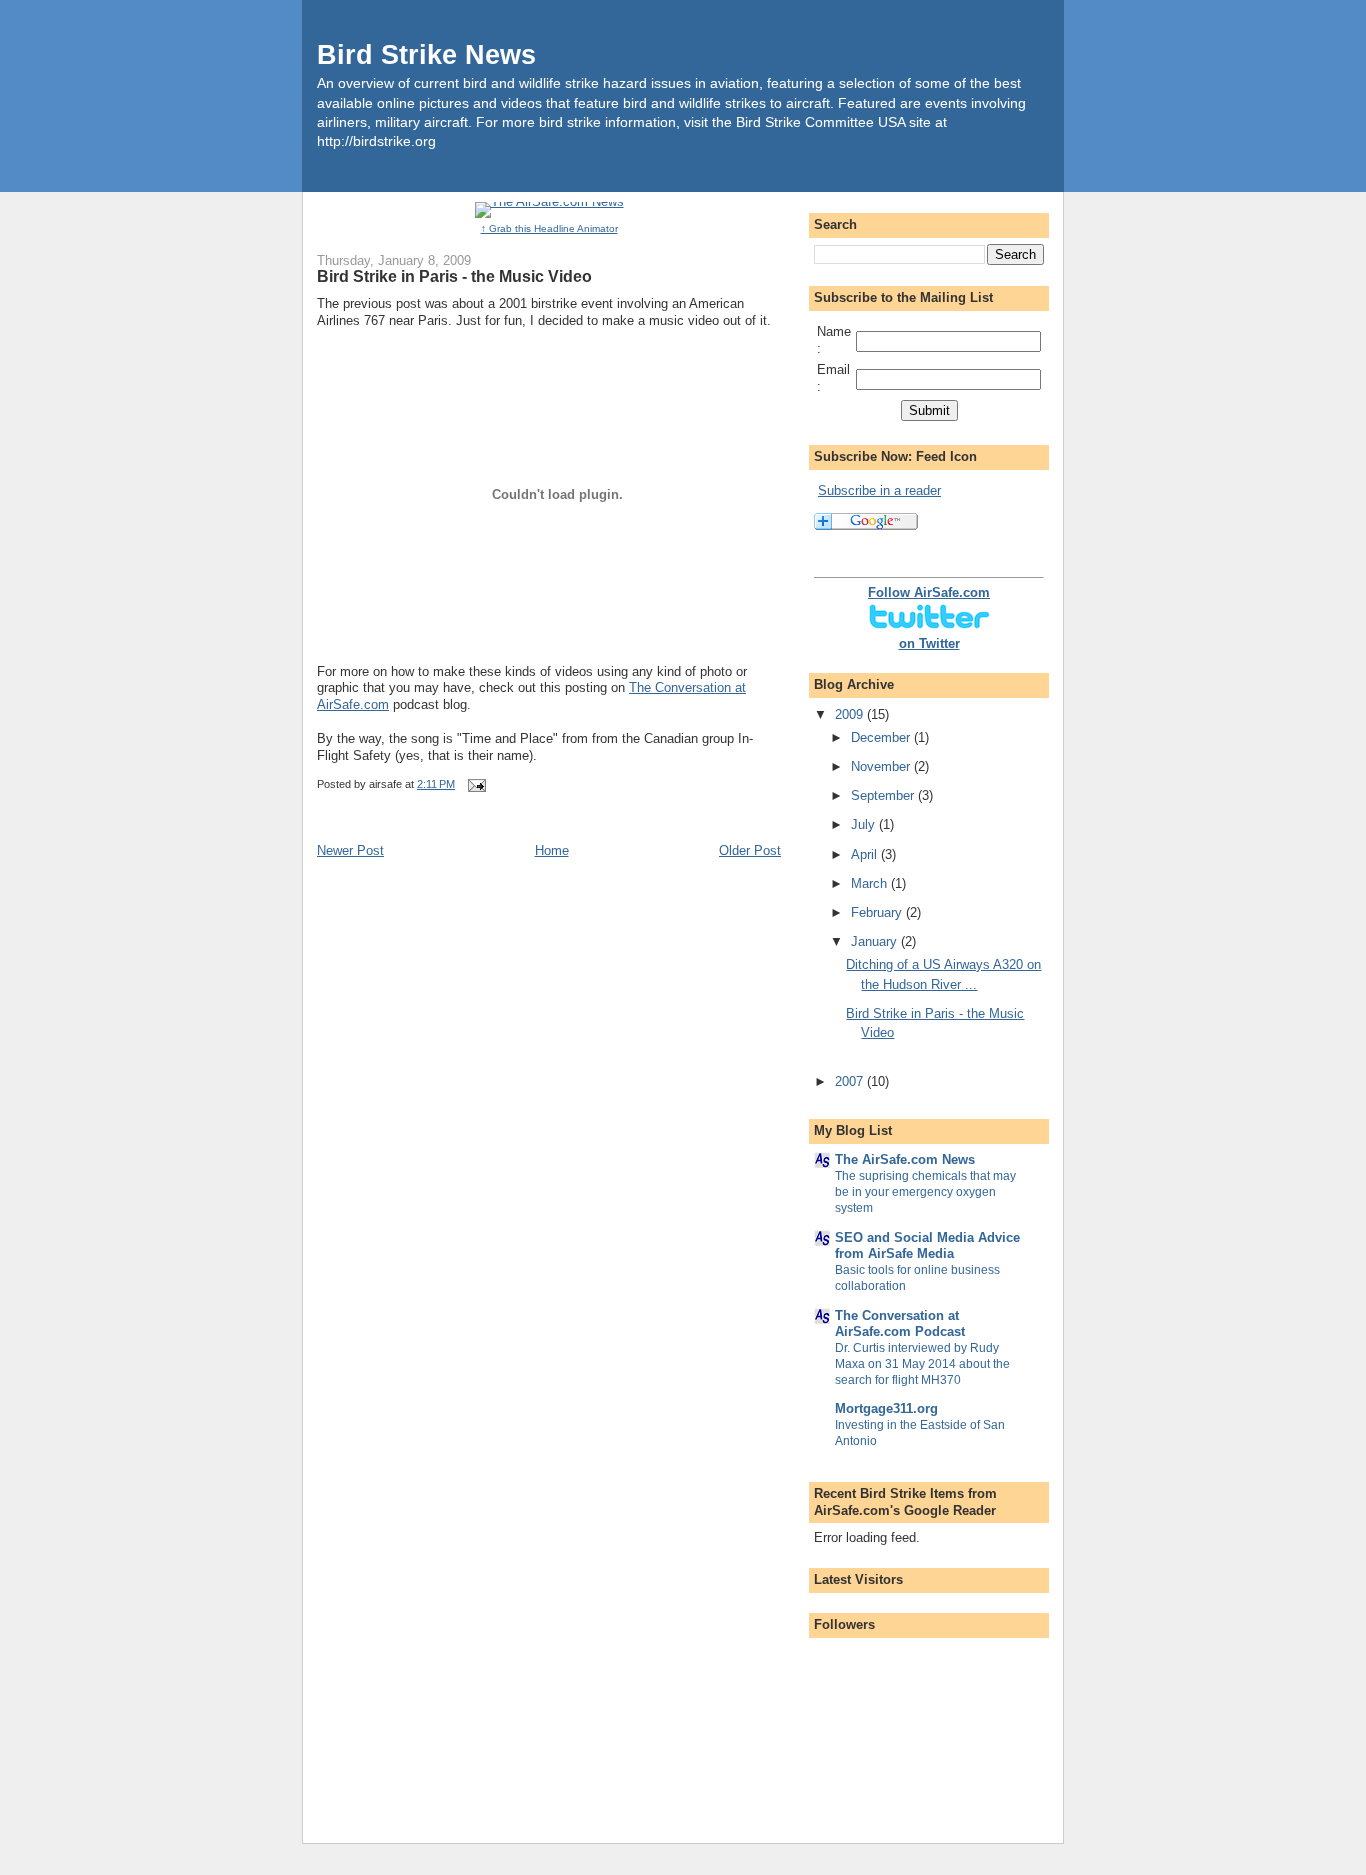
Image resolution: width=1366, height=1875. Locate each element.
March (871, 883)
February (878, 912)
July (865, 824)
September (884, 795)
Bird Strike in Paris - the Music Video (454, 276)
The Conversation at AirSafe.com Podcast (900, 1323)
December (882, 737)
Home (552, 850)
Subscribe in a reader (879, 490)
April (866, 854)
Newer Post (350, 850)
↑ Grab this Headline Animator (549, 228)
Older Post (750, 850)
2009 (851, 714)
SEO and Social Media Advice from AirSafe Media (927, 1245)
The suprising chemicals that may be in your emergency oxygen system (925, 1192)
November (882, 766)
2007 (851, 1081)
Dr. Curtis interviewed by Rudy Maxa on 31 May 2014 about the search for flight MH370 (922, 1364)
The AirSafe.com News (905, 1159)
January (876, 941)
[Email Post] (475, 784)
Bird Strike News (426, 54)
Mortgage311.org (886, 1408)
